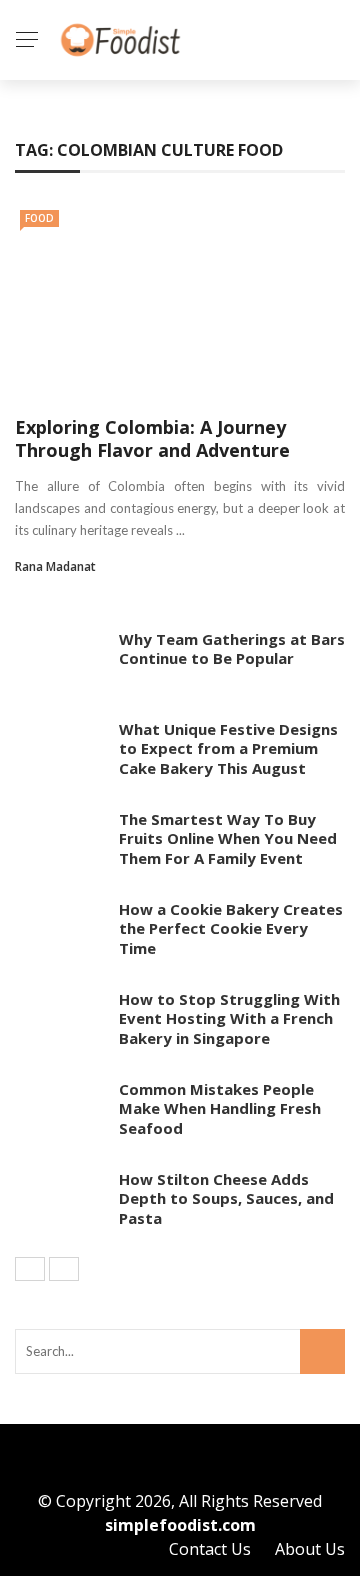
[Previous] (30, 1269)
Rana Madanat (55, 566)
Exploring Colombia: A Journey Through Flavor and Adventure (152, 438)
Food (39, 218)
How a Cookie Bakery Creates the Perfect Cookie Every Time (231, 928)
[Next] (64, 1269)
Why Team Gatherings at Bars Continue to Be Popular (232, 649)
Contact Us (210, 1549)
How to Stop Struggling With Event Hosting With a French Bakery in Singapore (229, 1018)
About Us (310, 1549)
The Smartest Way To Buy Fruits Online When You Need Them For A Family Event (228, 838)
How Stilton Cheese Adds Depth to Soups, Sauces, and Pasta (226, 1198)
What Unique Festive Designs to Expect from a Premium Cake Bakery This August (228, 748)
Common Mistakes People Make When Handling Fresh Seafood (220, 1108)
